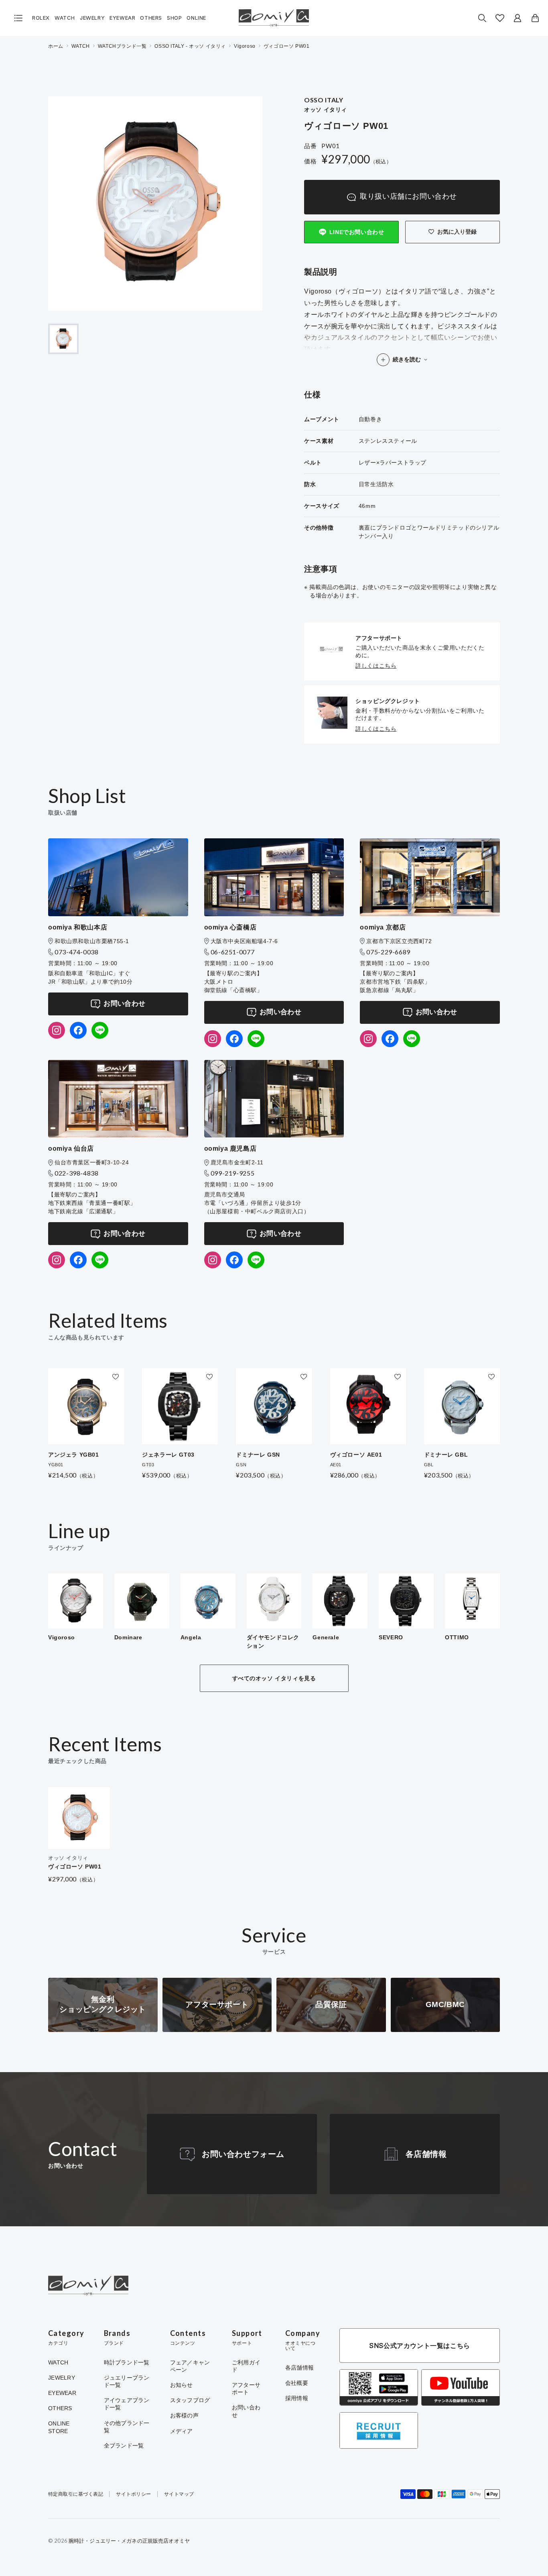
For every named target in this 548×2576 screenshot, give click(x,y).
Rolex (41, 18)
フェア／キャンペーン (190, 2366)
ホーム (56, 46)
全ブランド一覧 (124, 2446)
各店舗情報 (426, 2154)
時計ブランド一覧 (127, 2362)
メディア (182, 2431)
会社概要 (297, 2383)
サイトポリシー (133, 2494)
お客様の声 (184, 2415)
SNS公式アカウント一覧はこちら (420, 2346)
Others (151, 18)
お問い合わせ (124, 1004)
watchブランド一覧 (122, 46)
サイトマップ (179, 2494)
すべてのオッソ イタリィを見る (274, 1678)
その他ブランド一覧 (127, 2427)
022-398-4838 (77, 1173)
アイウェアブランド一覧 (127, 2404)
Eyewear (122, 18)
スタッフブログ (190, 2400)
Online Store (59, 2427)
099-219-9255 (233, 1173)
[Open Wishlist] (500, 18)
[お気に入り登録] (116, 1377)
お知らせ (182, 2385)
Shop (174, 18)
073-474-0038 (77, 952)
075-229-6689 (388, 952)
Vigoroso (245, 46)
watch (81, 46)
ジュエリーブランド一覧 (127, 2381)
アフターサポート (246, 2389)
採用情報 (297, 2398)
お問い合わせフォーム (243, 2154)
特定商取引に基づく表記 (76, 2494)
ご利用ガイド (246, 2366)
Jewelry (92, 18)
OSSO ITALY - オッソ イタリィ (190, 46)
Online (196, 18)
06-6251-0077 (233, 952)
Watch (65, 18)
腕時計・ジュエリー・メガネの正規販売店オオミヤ (129, 2541)
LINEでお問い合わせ (357, 232)
